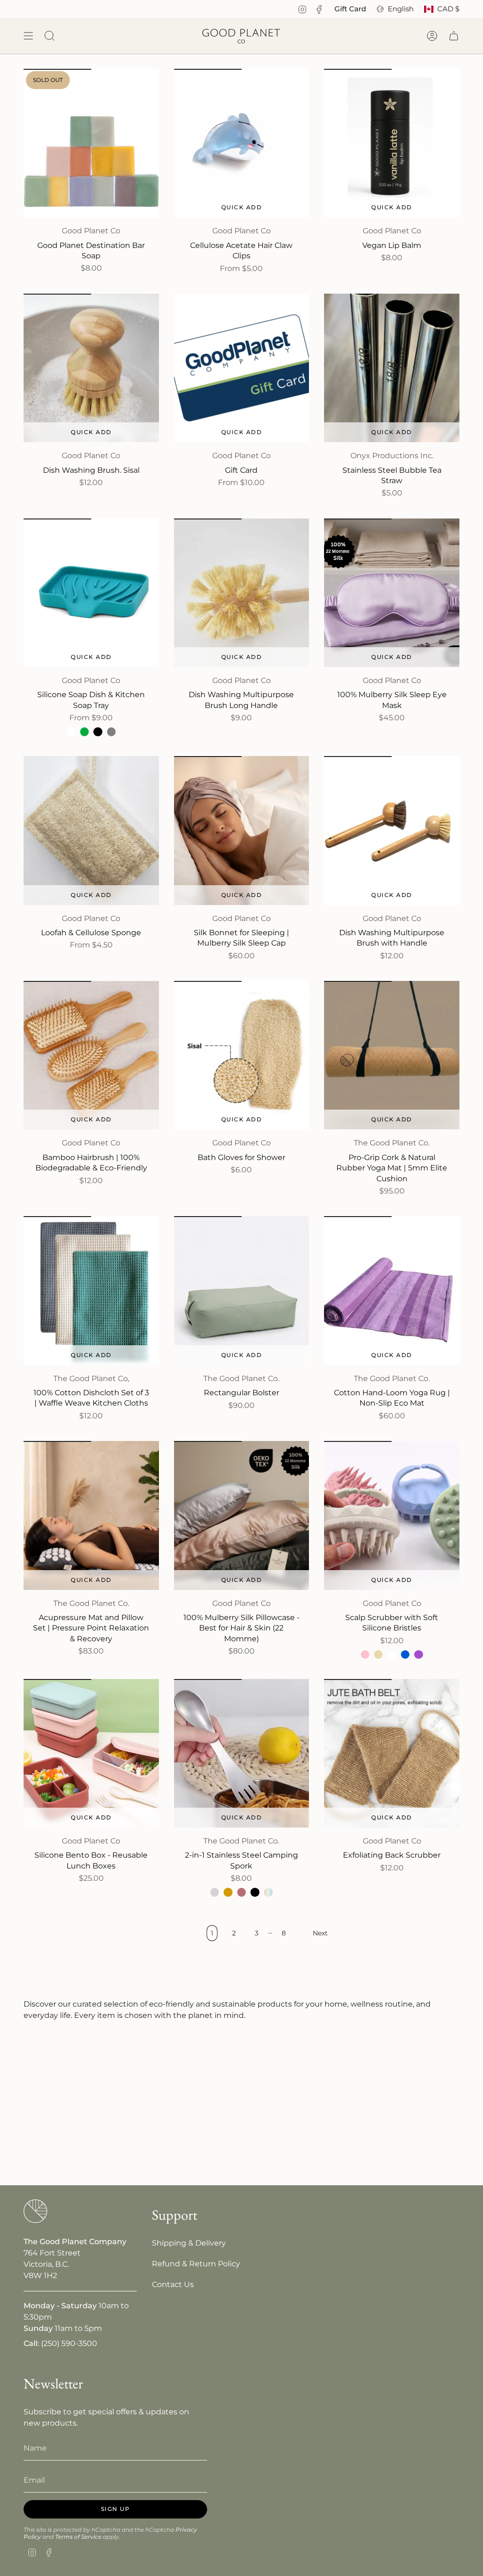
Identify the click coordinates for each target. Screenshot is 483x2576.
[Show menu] (28, 36)
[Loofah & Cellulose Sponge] (91, 830)
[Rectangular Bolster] (242, 1290)
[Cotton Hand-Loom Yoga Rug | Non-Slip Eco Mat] (392, 1290)
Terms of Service (78, 2537)
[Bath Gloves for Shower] (242, 1055)
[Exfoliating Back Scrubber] (392, 1753)
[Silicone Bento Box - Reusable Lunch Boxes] (91, 1753)
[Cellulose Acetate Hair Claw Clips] (242, 143)
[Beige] (378, 1654)
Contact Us (173, 2284)
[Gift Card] (242, 368)
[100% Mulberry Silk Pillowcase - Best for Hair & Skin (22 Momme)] (242, 1515)
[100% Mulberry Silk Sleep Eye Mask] (392, 593)
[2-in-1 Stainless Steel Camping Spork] (242, 1753)
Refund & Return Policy (196, 2264)
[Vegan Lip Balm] (392, 143)
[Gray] (111, 732)
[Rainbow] (268, 1892)
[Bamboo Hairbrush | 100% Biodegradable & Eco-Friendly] (91, 1055)
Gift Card (350, 9)
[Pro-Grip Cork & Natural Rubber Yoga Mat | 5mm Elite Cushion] (392, 1055)
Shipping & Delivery (189, 2243)
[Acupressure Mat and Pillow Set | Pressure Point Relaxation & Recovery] (91, 1515)
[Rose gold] (241, 1892)
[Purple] (418, 1654)
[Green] (84, 732)
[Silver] (215, 1892)
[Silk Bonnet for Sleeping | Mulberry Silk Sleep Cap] (242, 830)
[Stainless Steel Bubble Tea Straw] (392, 368)
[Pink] (365, 1654)
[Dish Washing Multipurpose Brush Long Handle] (242, 593)
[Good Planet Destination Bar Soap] (91, 143)
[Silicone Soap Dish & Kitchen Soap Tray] (91, 593)
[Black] (98, 732)
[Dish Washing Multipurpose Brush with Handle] (392, 830)
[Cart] (454, 36)
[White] (71, 732)
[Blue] (405, 1654)
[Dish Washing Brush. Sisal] (91, 368)
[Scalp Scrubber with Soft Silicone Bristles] (392, 1515)
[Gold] (228, 1892)
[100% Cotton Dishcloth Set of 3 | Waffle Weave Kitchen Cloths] (91, 1290)
